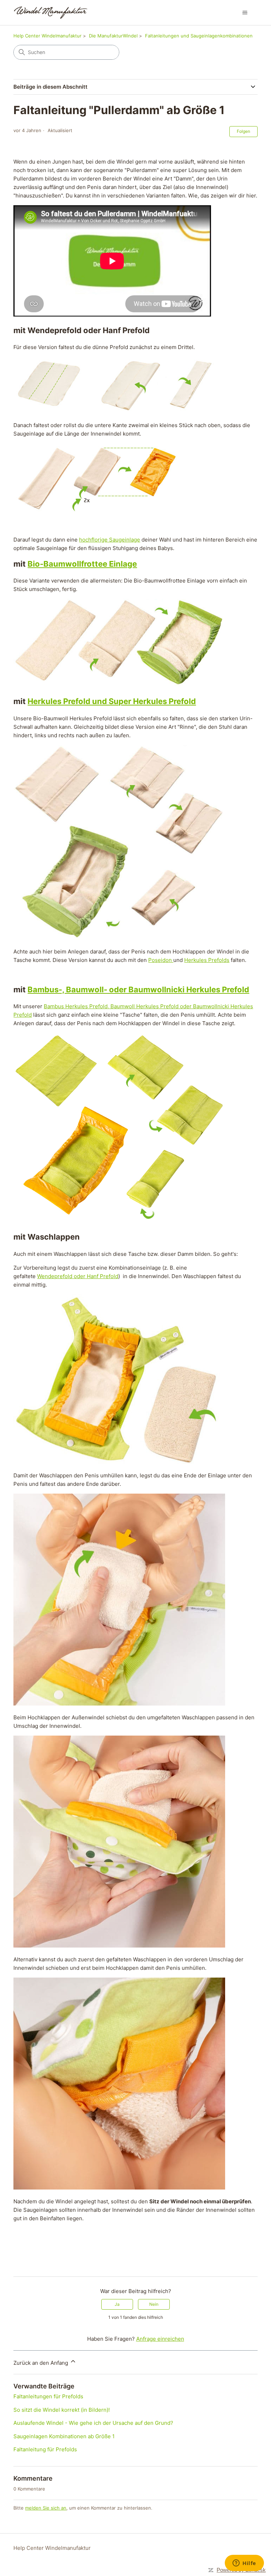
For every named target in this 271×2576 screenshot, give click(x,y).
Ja (117, 2304)
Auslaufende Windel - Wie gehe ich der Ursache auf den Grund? (93, 2423)
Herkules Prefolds (207, 960)
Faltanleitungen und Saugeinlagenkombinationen (199, 36)
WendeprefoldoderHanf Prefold (78, 1276)
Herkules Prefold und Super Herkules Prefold (112, 701)
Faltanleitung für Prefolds (45, 2449)
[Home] (51, 13)
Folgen (243, 131)
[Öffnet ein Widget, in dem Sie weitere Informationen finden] (244, 2564)
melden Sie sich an (46, 2508)
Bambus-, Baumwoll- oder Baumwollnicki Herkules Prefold (138, 989)
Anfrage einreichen (160, 2339)
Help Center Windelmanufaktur (47, 36)
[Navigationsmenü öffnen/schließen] (245, 13)
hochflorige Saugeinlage (110, 540)
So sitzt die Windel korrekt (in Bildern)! (62, 2410)
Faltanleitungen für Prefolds (48, 2396)
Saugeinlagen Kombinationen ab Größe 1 (64, 2436)
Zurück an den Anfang (41, 2363)
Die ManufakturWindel (113, 36)
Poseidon (161, 960)
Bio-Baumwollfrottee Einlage (82, 564)
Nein (154, 2304)
